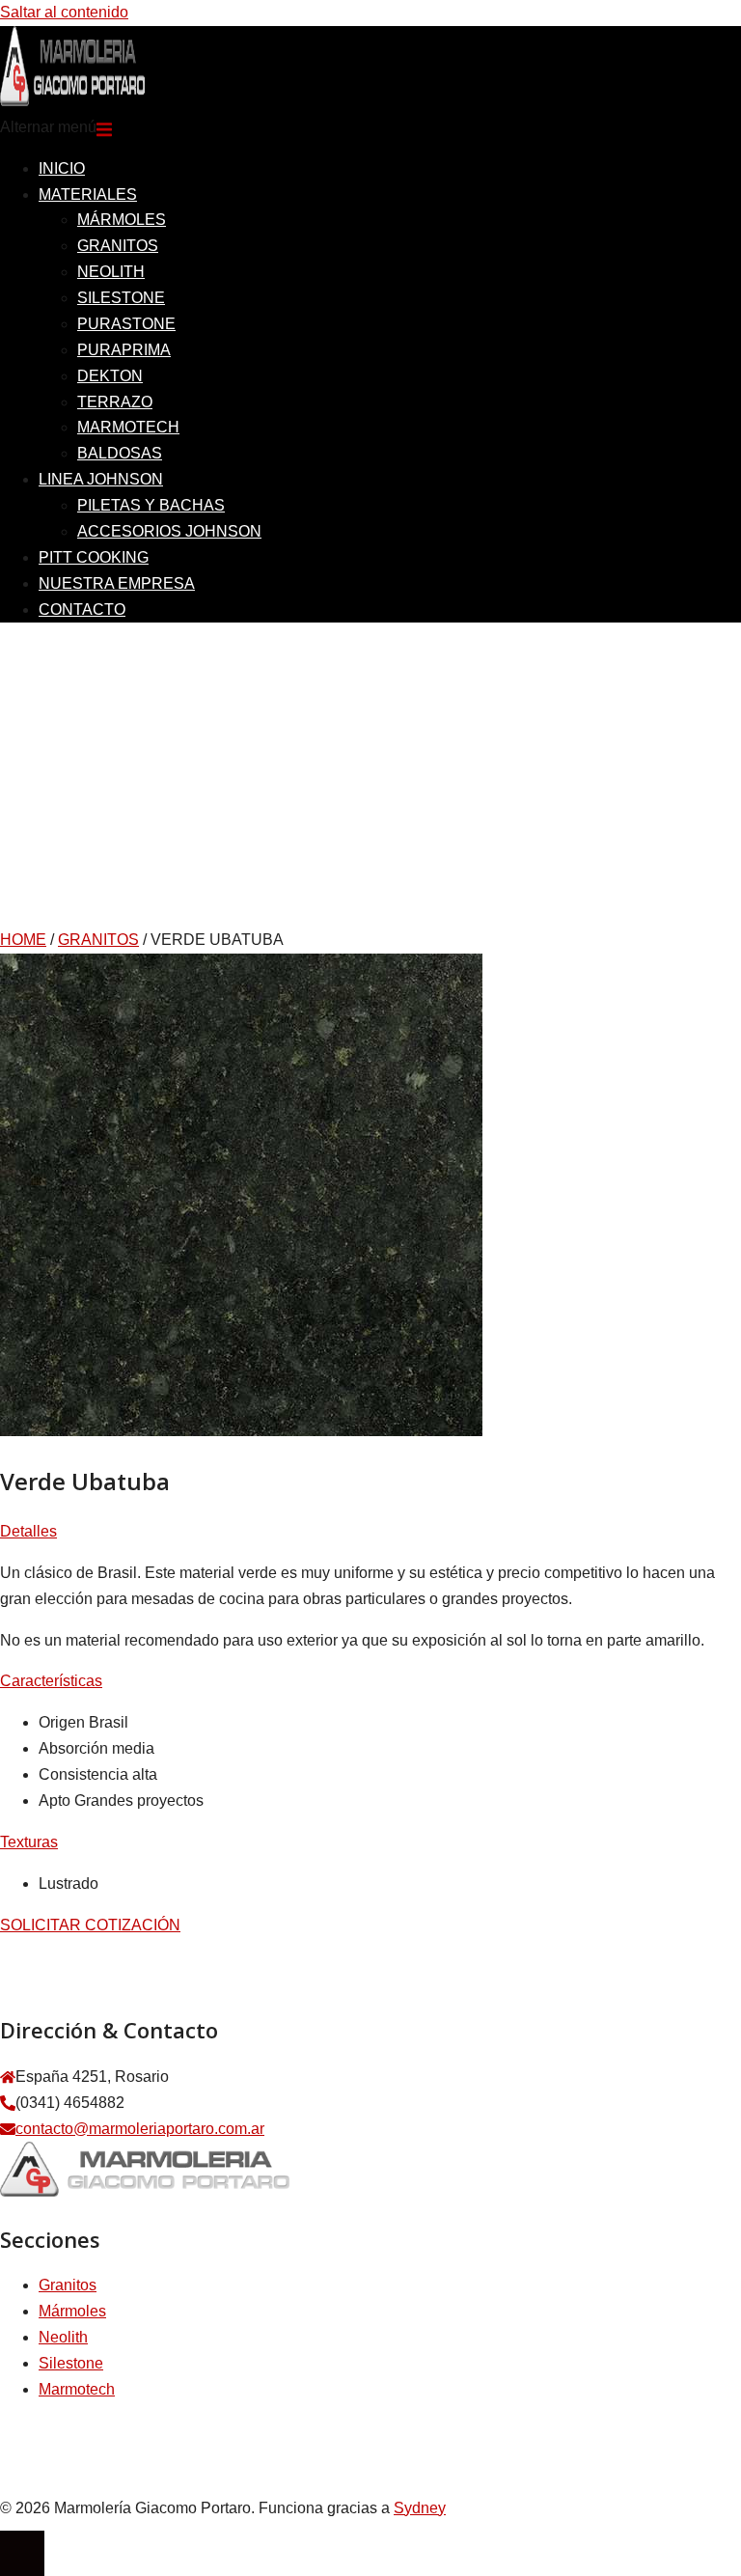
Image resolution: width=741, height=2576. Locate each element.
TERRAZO (115, 402)
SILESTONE (121, 298)
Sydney (420, 2508)
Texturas (29, 1842)
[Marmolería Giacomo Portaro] (72, 101)
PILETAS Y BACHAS (151, 505)
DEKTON (110, 376)
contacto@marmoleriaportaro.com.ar (140, 2129)
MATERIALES (88, 194)
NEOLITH (111, 272)
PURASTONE (126, 324)
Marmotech (77, 2389)
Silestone (71, 2363)
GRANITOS (118, 246)
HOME (23, 940)
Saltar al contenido (64, 12)
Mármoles (72, 2311)
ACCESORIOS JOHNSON (169, 531)
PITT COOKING (94, 557)
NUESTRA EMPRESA (117, 583)
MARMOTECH (128, 427)
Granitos (68, 2285)
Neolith (63, 2337)
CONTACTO (82, 609)
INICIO (62, 168)
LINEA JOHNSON (101, 479)
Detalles (28, 1531)
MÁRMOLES (122, 220)
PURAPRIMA (124, 350)
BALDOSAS (120, 453)
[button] (370, 1532)
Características (51, 1681)
